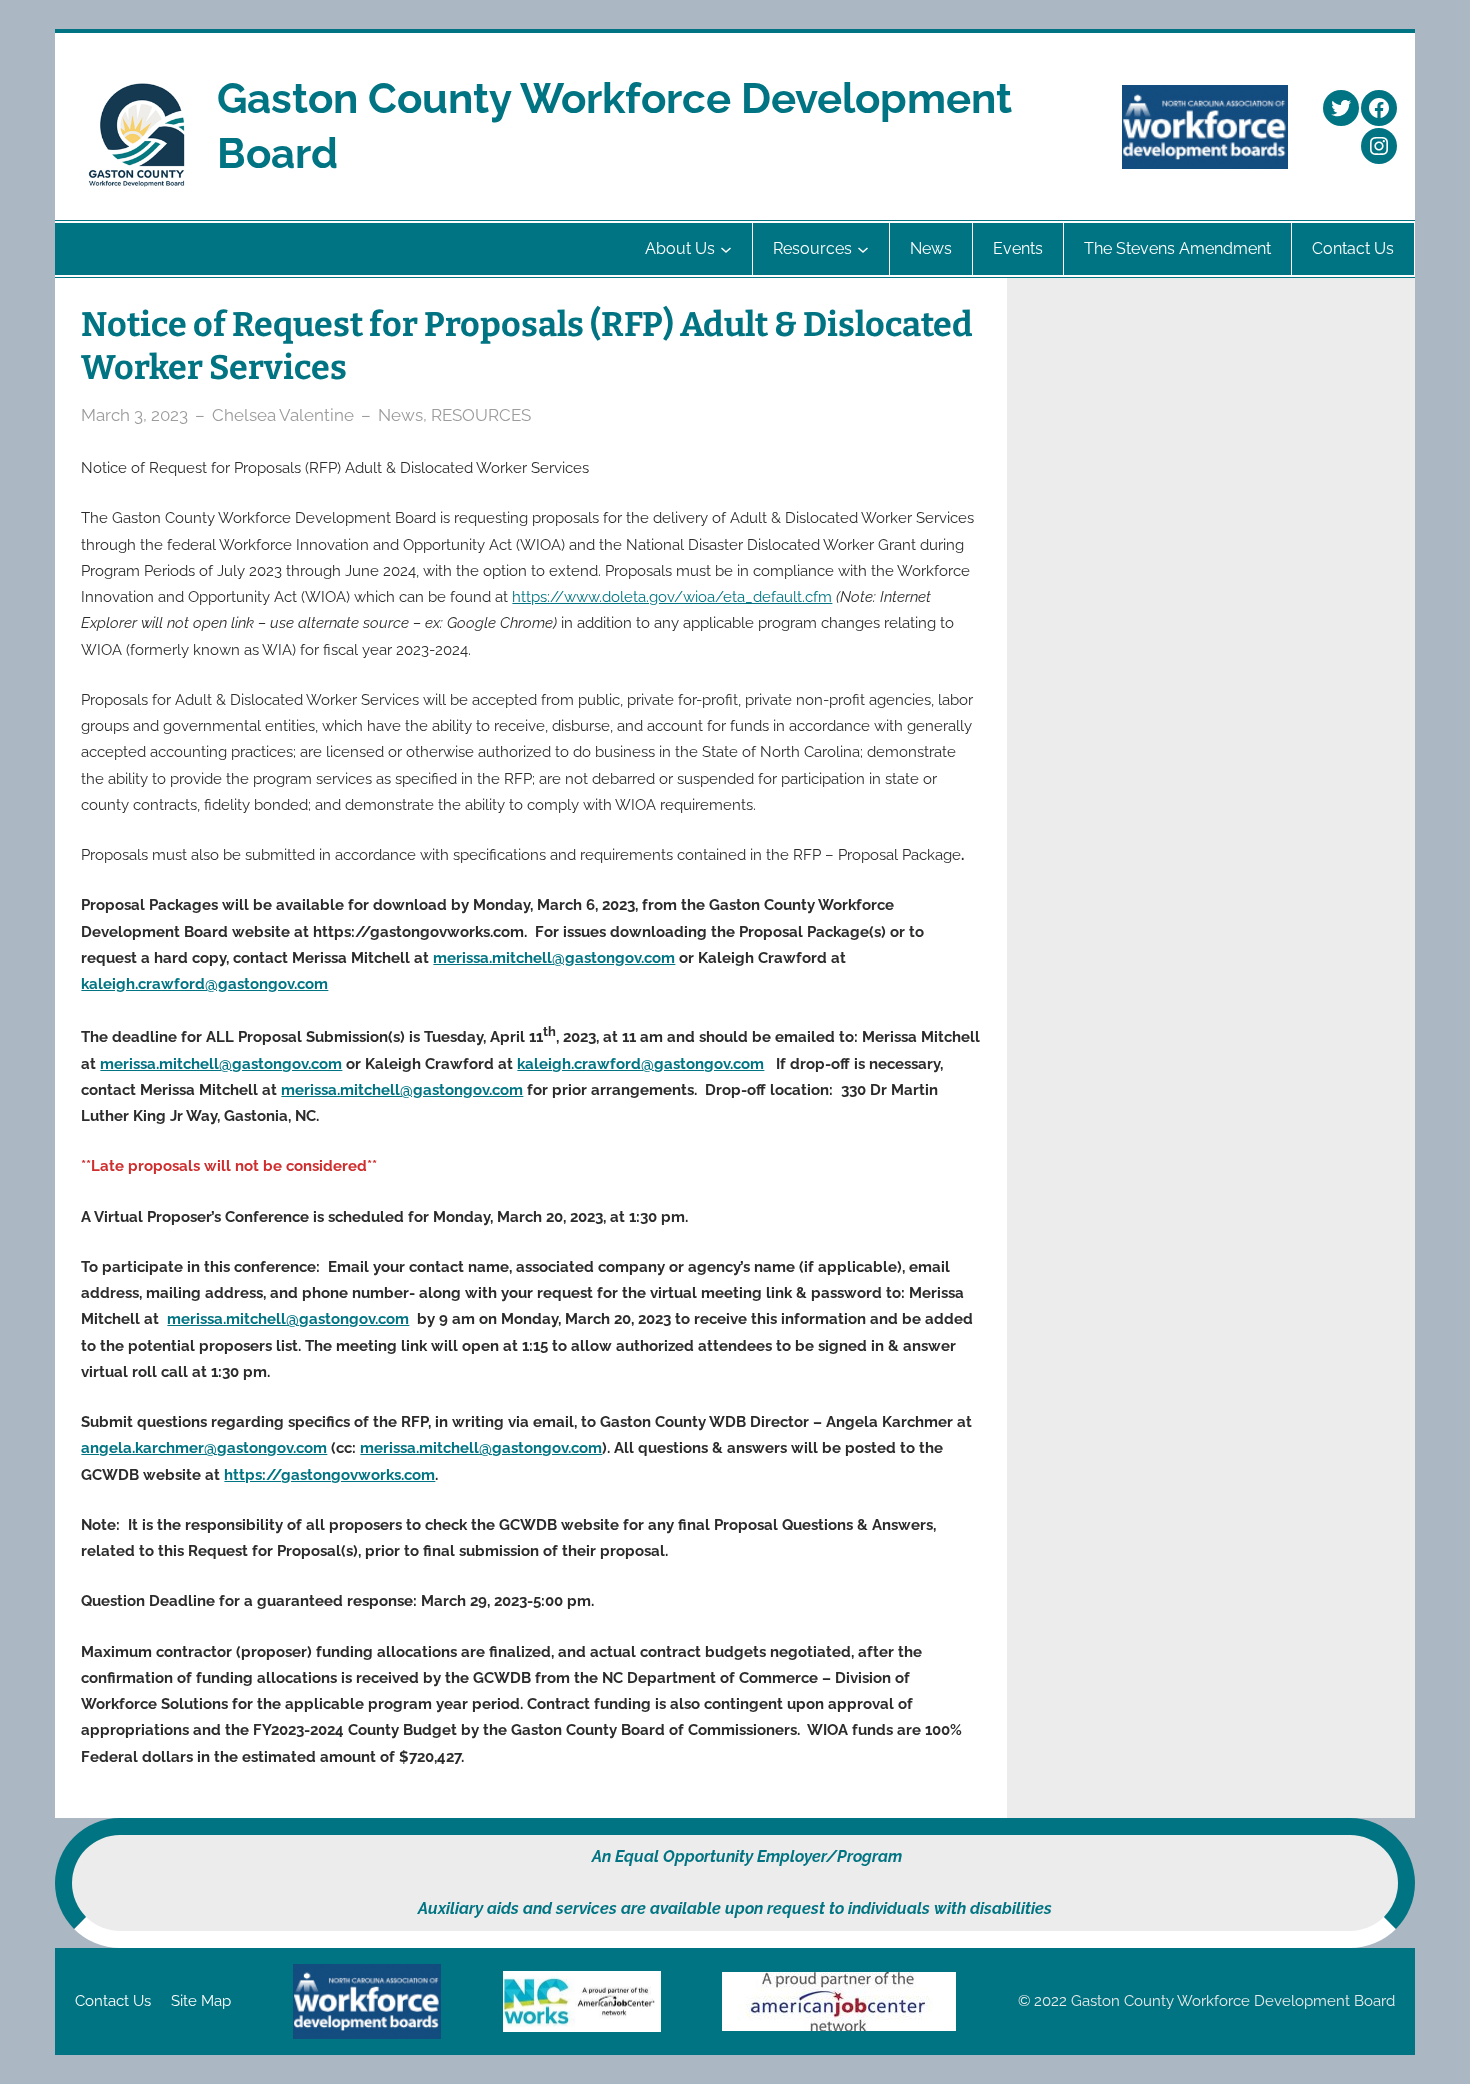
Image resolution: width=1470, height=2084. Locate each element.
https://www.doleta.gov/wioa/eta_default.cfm (672, 597)
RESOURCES (481, 415)
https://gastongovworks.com (329, 1475)
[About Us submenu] (726, 249)
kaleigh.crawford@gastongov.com (204, 984)
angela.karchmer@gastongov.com (204, 1448)
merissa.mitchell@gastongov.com (554, 958)
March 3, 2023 (134, 415)
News (400, 415)
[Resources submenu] (863, 249)
